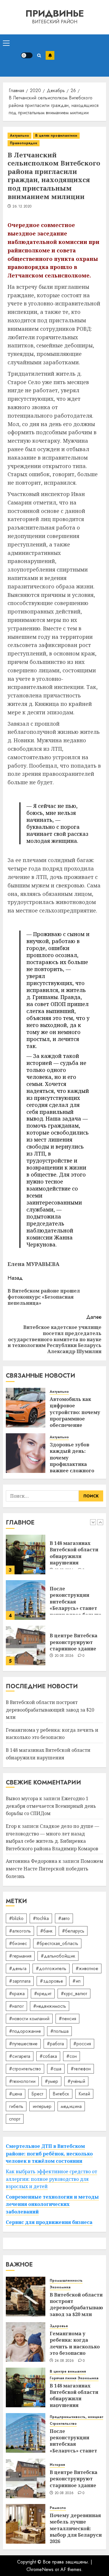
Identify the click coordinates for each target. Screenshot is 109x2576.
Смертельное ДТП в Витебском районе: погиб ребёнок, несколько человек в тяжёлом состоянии (49, 2154)
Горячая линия (63, 2378)
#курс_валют (74, 1994)
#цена (16, 2094)
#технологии (22, 2081)
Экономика (60, 2287)
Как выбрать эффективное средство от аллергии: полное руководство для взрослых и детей (51, 2179)
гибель (16, 2106)
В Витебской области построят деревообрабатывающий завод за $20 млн (50, 1710)
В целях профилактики (56, 136)
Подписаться (50, 55)
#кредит (43, 1994)
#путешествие (23, 2044)
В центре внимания (68, 2372)
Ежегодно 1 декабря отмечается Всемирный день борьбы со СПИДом (51, 1806)
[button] (6, 43)
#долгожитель (51, 1969)
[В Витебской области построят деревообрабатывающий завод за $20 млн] (26, 1645)
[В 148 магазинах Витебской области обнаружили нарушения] (26, 2387)
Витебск (61, 2094)
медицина (71, 2106)
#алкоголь (20, 1931)
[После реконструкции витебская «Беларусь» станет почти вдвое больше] (26, 1555)
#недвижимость (50, 2006)
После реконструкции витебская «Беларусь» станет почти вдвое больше (76, 1556)
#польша (59, 2031)
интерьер (42, 2106)
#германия (20, 1956)
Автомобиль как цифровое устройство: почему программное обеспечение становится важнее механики (75, 1419)
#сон (72, 2056)
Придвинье (55, 13)
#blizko (16, 1918)
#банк (46, 1931)
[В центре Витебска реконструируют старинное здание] (26, 1600)
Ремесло (58, 2508)
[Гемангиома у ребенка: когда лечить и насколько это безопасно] (26, 2342)
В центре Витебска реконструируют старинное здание (74, 1597)
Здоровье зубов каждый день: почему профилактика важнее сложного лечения (72, 1461)
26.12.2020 (22, 207)
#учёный (76, 2081)
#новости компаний (29, 2019)
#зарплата (20, 1981)
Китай (84, 2094)
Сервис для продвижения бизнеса (49, 2222)
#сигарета (20, 2056)
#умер (51, 2081)
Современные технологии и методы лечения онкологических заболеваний (52, 2204)
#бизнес (18, 1943)
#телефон (81, 2069)
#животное (87, 1969)
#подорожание (25, 2031)
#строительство (25, 2069)
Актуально (19, 136)
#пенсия (67, 2019)
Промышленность (66, 2281)
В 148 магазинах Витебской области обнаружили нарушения (74, 2395)
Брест (37, 2094)
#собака (48, 2056)
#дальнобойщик (58, 1956)
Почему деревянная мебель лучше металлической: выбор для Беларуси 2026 (76, 2528)
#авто (64, 1918)
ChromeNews (40, 2569)
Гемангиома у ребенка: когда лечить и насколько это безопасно (52, 1734)
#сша (56, 2069)
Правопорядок (24, 143)
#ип (76, 1981)
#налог (16, 2006)
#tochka (41, 1918)
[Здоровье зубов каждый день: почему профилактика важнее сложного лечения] (26, 1453)
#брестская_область (57, 1943)
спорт (15, 2119)
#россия (82, 2044)
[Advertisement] (80, 56)
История (57, 2465)
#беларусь (73, 1931)
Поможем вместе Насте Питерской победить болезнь (54, 1869)
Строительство (63, 2424)
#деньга (18, 1969)
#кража (17, 1994)
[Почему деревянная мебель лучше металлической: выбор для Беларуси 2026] (26, 2524)
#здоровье (51, 1981)
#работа (55, 2044)
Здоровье (59, 2326)
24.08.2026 (64, 2361)
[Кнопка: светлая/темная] (27, 55)
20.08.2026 (64, 1610)
